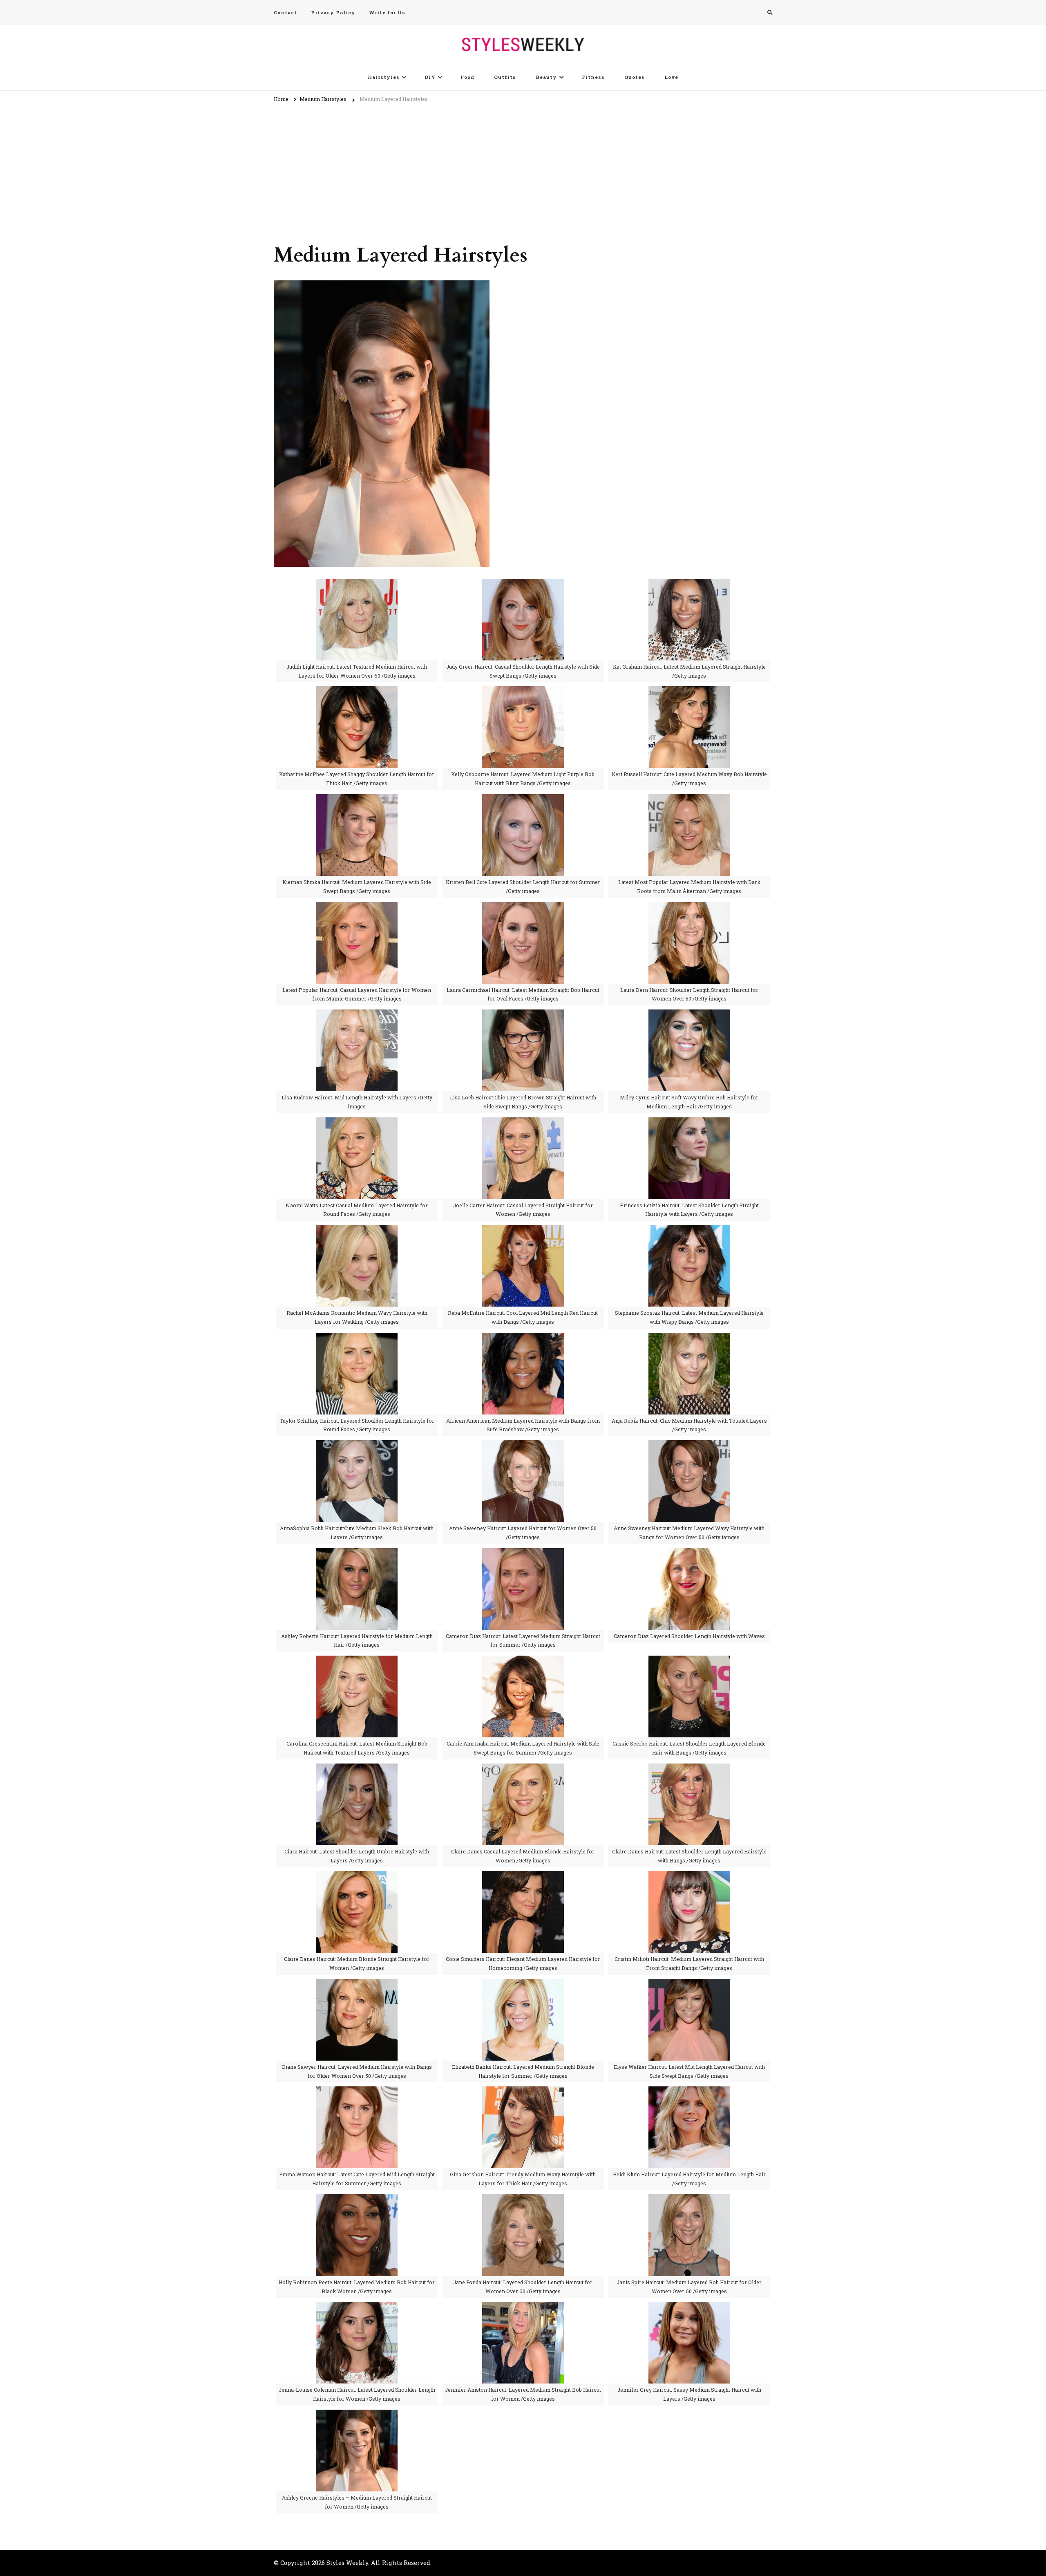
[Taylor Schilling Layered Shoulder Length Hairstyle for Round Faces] (357, 1338)
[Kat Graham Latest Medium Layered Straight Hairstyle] (689, 584)
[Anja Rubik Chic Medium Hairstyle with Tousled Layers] (689, 1338)
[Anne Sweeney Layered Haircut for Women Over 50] (523, 1446)
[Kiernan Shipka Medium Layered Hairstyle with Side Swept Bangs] (357, 800)
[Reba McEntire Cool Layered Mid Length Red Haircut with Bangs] (523, 1230)
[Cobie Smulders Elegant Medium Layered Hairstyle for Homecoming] (523, 1877)
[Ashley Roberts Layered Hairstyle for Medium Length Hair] (357, 1554)
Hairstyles (384, 77)
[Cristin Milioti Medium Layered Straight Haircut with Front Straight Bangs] (689, 1877)
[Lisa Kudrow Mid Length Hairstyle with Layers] (357, 1015)
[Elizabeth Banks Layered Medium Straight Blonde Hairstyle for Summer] (523, 1984)
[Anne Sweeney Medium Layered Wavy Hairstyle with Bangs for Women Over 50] (689, 1446)
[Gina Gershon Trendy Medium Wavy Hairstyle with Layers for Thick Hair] (523, 2092)
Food (467, 77)
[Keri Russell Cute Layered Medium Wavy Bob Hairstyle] (689, 692)
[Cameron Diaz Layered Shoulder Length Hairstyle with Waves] (689, 1554)
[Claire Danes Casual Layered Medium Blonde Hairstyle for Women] (523, 1769)
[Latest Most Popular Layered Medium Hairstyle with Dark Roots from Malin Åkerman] (689, 800)
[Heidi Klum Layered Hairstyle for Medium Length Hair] (689, 2092)
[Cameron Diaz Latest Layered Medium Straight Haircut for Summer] (523, 1554)
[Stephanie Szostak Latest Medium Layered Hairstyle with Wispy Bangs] (689, 1230)
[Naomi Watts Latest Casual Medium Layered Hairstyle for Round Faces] (357, 1123)
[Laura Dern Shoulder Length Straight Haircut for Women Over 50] (689, 908)
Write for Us (387, 12)
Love (671, 77)
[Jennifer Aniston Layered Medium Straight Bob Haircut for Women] (523, 2307)
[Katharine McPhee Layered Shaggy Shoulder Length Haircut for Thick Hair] (357, 692)
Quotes (635, 77)
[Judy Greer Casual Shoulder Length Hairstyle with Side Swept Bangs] (523, 584)
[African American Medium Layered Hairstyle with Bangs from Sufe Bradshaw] (523, 1338)
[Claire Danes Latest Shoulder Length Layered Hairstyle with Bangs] (689, 1769)
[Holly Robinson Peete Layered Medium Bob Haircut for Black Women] (357, 2200)
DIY (430, 77)
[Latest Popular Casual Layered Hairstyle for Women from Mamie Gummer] (357, 908)
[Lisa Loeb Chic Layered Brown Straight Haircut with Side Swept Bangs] (523, 1015)
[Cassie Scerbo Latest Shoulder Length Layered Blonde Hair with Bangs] (689, 1661)
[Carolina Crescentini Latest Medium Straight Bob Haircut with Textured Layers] (357, 1661)
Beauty (546, 77)
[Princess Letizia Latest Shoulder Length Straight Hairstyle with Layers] (689, 1123)
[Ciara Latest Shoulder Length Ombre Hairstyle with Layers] (357, 1769)
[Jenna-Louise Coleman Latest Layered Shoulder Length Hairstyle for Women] (357, 2307)
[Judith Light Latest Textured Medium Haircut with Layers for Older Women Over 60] (357, 584)
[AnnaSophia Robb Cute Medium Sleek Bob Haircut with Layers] (357, 1446)
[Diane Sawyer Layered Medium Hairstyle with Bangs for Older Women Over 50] (357, 1984)
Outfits (505, 77)
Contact (285, 12)
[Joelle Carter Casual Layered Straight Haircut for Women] (523, 1123)
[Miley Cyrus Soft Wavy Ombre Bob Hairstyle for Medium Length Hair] (689, 1015)
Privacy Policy (333, 12)
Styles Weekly (347, 2563)
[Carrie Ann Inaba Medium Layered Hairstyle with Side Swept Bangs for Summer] (523, 1661)
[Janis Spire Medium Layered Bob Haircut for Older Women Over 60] (689, 2200)
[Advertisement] (523, 169)
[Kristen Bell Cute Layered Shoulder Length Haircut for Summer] (523, 800)
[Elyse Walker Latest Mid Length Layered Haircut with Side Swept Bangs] (689, 1984)
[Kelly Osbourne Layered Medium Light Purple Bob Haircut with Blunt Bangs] (523, 692)
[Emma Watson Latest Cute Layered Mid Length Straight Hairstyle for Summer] (357, 2092)
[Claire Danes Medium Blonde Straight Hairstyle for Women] (357, 1877)
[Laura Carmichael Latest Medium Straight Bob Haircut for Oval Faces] (523, 908)
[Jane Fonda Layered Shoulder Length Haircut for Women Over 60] (523, 2200)
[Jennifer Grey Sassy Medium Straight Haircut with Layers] (689, 2307)
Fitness (593, 77)
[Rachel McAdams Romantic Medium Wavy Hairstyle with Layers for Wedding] (357, 1230)
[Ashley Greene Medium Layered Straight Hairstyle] (357, 2415)
